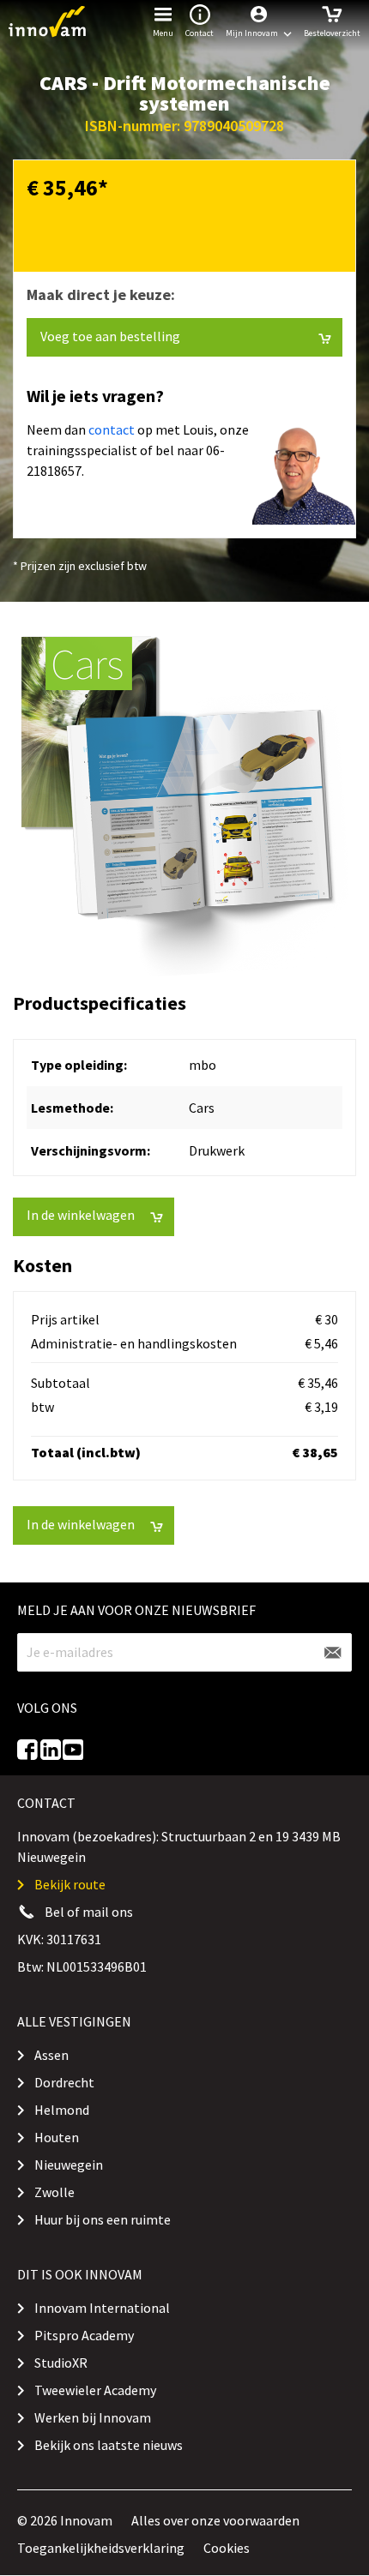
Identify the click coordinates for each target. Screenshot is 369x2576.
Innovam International (102, 2308)
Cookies (227, 2548)
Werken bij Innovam (93, 2417)
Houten (57, 2137)
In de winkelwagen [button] (81, 1215)
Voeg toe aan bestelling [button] (110, 336)
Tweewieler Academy (95, 2390)
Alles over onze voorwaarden (215, 2520)
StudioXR (61, 2363)
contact (112, 429)
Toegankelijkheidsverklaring (101, 2548)
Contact (200, 33)
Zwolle (54, 2192)
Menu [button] (163, 33)
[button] (259, 21)
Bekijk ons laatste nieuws (109, 2445)
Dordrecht (64, 2082)
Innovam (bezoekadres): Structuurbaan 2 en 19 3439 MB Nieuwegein (179, 1846)
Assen (51, 2055)
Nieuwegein (69, 2165)
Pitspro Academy (84, 2335)
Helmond (62, 2110)
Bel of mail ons (89, 1912)
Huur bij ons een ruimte (103, 2219)
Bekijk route (70, 1884)
